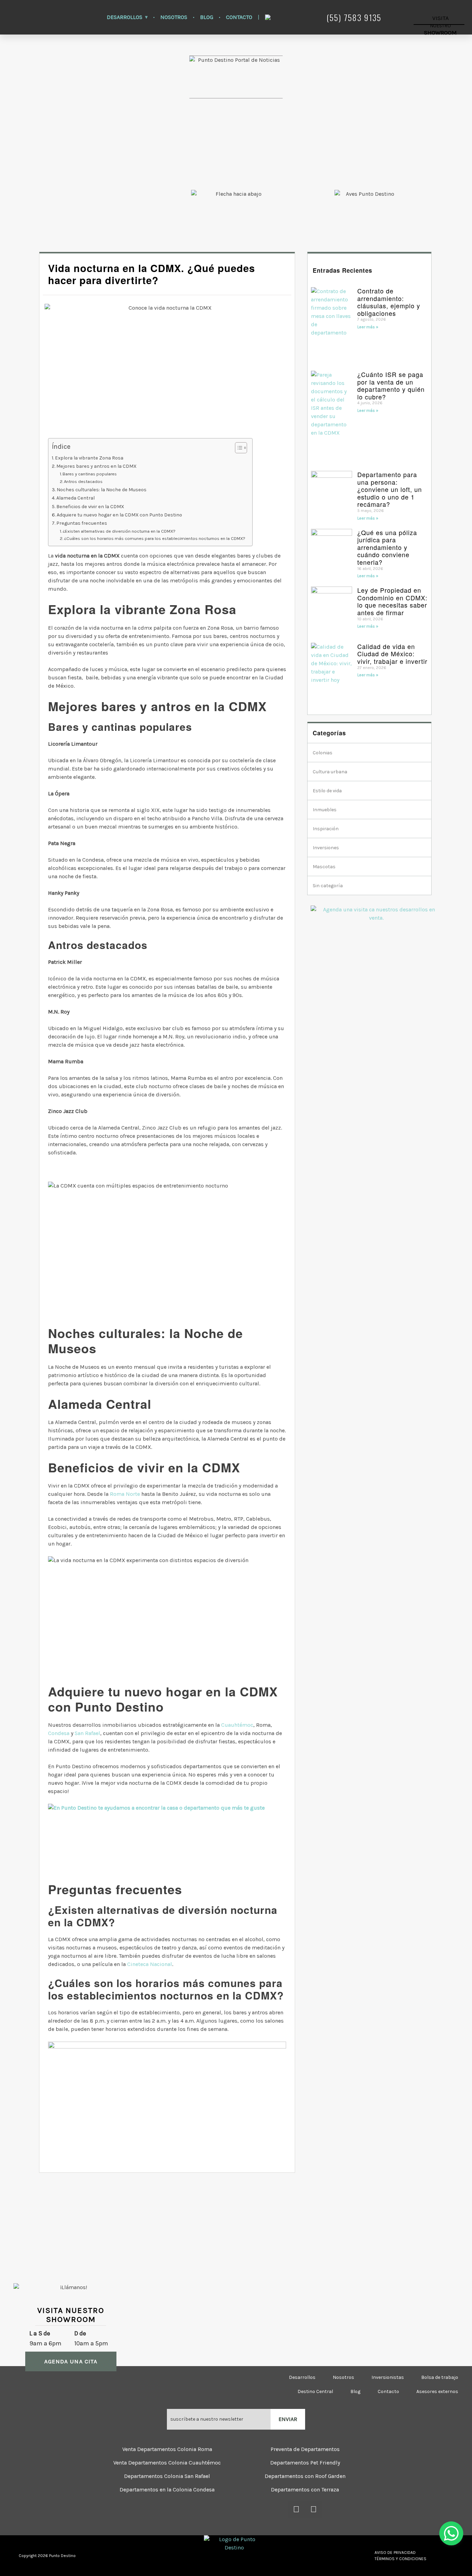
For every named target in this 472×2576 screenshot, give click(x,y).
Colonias (323, 753)
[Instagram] (314, 2509)
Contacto (239, 17)
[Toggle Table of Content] (238, 448)
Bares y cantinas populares (90, 474)
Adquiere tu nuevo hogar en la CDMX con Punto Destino (119, 515)
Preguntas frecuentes (82, 523)
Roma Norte (125, 1494)
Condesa (59, 1733)
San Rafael (87, 1733)
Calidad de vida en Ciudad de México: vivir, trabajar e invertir (392, 654)
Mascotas (324, 867)
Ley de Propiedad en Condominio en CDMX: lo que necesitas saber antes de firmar (392, 601)
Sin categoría (328, 886)
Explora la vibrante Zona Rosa (89, 458)
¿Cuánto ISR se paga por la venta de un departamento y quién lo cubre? (391, 385)
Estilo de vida (327, 791)
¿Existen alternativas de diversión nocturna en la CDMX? (119, 531)
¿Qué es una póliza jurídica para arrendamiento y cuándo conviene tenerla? (387, 547)
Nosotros (174, 17)
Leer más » (368, 327)
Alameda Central (75, 498)
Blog (207, 17)
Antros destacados (83, 481)
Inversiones (326, 848)
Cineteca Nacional (150, 1964)
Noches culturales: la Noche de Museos (102, 490)
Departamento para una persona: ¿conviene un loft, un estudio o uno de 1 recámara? (390, 489)
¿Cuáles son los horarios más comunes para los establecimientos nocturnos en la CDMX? (155, 538)
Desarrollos (125, 17)
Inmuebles (325, 810)
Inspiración (326, 829)
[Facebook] (296, 2509)
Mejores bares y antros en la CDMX (96, 466)
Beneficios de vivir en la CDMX (90, 507)
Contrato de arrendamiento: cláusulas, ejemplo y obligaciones (389, 302)
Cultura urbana (330, 772)
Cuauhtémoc (237, 1725)
